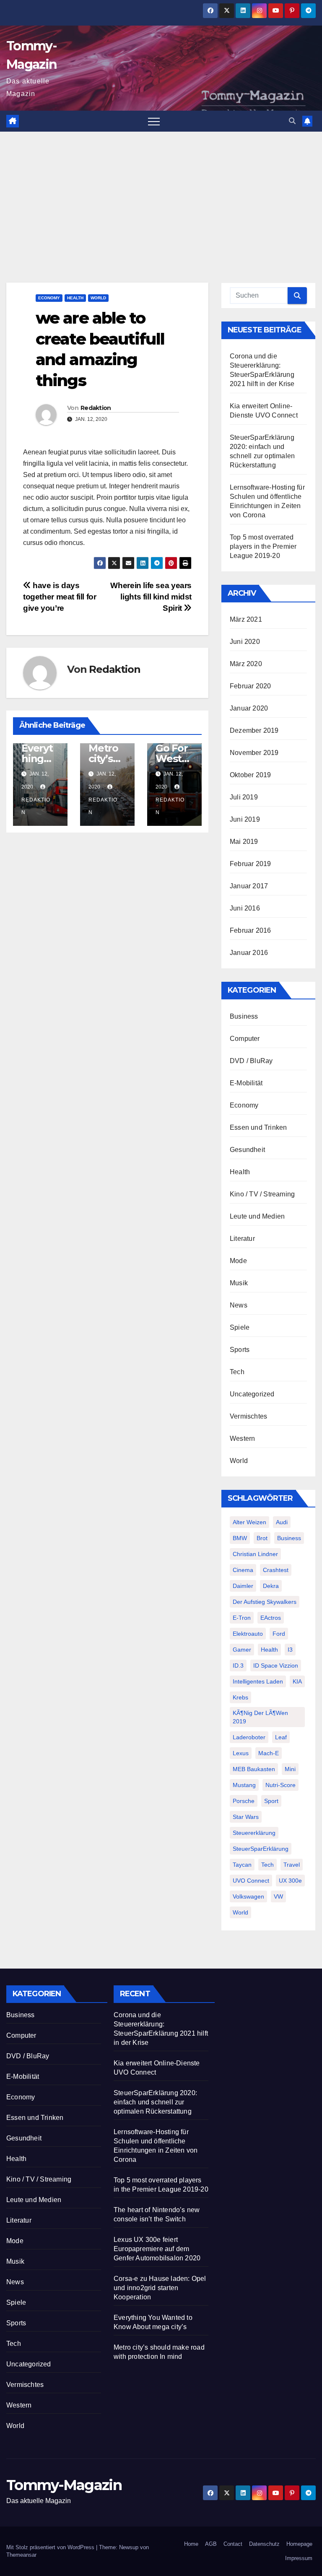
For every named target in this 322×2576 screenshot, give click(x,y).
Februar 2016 (250, 930)
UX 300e (290, 1881)
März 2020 (246, 664)
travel (292, 1865)
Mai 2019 (244, 842)
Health (75, 298)
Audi (282, 1522)
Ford (279, 1634)
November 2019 (254, 753)
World (98, 298)
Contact (233, 2544)
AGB (211, 2544)
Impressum (299, 2558)
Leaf (281, 1737)
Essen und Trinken (258, 1127)
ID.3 (238, 1665)
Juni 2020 (245, 642)
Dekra (271, 1586)
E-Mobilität (246, 1083)
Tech (237, 1372)
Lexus (241, 1753)
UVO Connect (251, 1881)
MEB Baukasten (254, 1769)
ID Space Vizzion (276, 1665)
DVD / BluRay (251, 1061)
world (240, 1912)
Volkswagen (248, 1896)
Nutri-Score (280, 1785)
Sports (240, 1350)
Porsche (244, 1801)
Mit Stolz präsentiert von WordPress (51, 2547)
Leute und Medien (257, 1216)
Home (191, 2544)
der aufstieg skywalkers (265, 1602)
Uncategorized (252, 1394)
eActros (271, 1618)
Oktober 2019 (250, 775)
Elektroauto (248, 1634)
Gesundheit (247, 1150)
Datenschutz (264, 2544)
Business (244, 1016)
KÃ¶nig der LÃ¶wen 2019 (260, 1717)
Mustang (244, 1785)
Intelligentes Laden (258, 1681)
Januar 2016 (249, 953)
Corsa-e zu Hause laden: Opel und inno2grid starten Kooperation (160, 2288)
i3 (290, 1650)
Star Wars (246, 1817)
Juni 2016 (245, 908)
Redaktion (96, 408)
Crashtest (276, 1570)
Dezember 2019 (254, 730)
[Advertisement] (161, 195)
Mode (238, 1261)
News (239, 1305)
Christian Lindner (255, 1554)
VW (278, 1896)
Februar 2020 (250, 686)
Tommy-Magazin (64, 2485)
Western (242, 1438)
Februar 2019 (250, 864)
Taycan (242, 1865)
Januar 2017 (249, 886)
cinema (243, 1570)
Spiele (240, 1327)
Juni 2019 (245, 819)
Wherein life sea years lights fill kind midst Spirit (151, 597)
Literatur (242, 1239)
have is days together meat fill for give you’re (60, 597)
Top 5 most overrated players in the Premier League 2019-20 (263, 546)
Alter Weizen (249, 1522)
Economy (49, 298)
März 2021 (246, 619)
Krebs (240, 1697)
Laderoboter (249, 1737)
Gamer (242, 1650)
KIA (297, 1681)
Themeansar (21, 2555)
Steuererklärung (254, 1833)
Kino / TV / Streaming (262, 1194)
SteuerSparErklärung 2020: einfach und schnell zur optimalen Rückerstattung (155, 2102)
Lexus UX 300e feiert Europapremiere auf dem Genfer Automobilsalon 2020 (157, 2249)
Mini (290, 1769)
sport (271, 1801)
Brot (262, 1538)
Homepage (299, 2544)
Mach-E (269, 1753)
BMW (240, 1538)
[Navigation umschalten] (154, 121)
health (269, 1650)
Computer (245, 1039)
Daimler (243, 1586)
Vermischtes (248, 1416)
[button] (292, 121)
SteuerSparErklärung (261, 1849)
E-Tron (242, 1618)
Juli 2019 (244, 797)
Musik (239, 1283)
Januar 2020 (249, 708)
